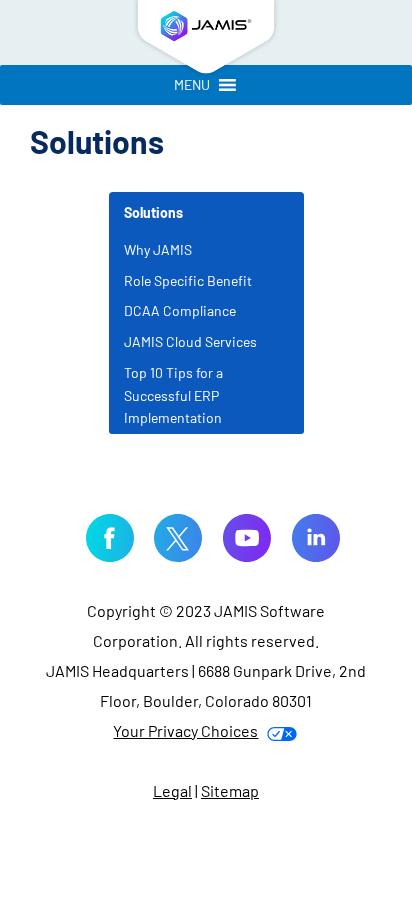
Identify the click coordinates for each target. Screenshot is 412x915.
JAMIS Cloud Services (190, 341)
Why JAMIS (158, 249)
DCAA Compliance (180, 310)
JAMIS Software (206, 40)
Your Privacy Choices (185, 730)
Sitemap (230, 790)
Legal (172, 790)
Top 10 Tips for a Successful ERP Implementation (173, 395)
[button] (192, 85)
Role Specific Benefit (188, 280)
